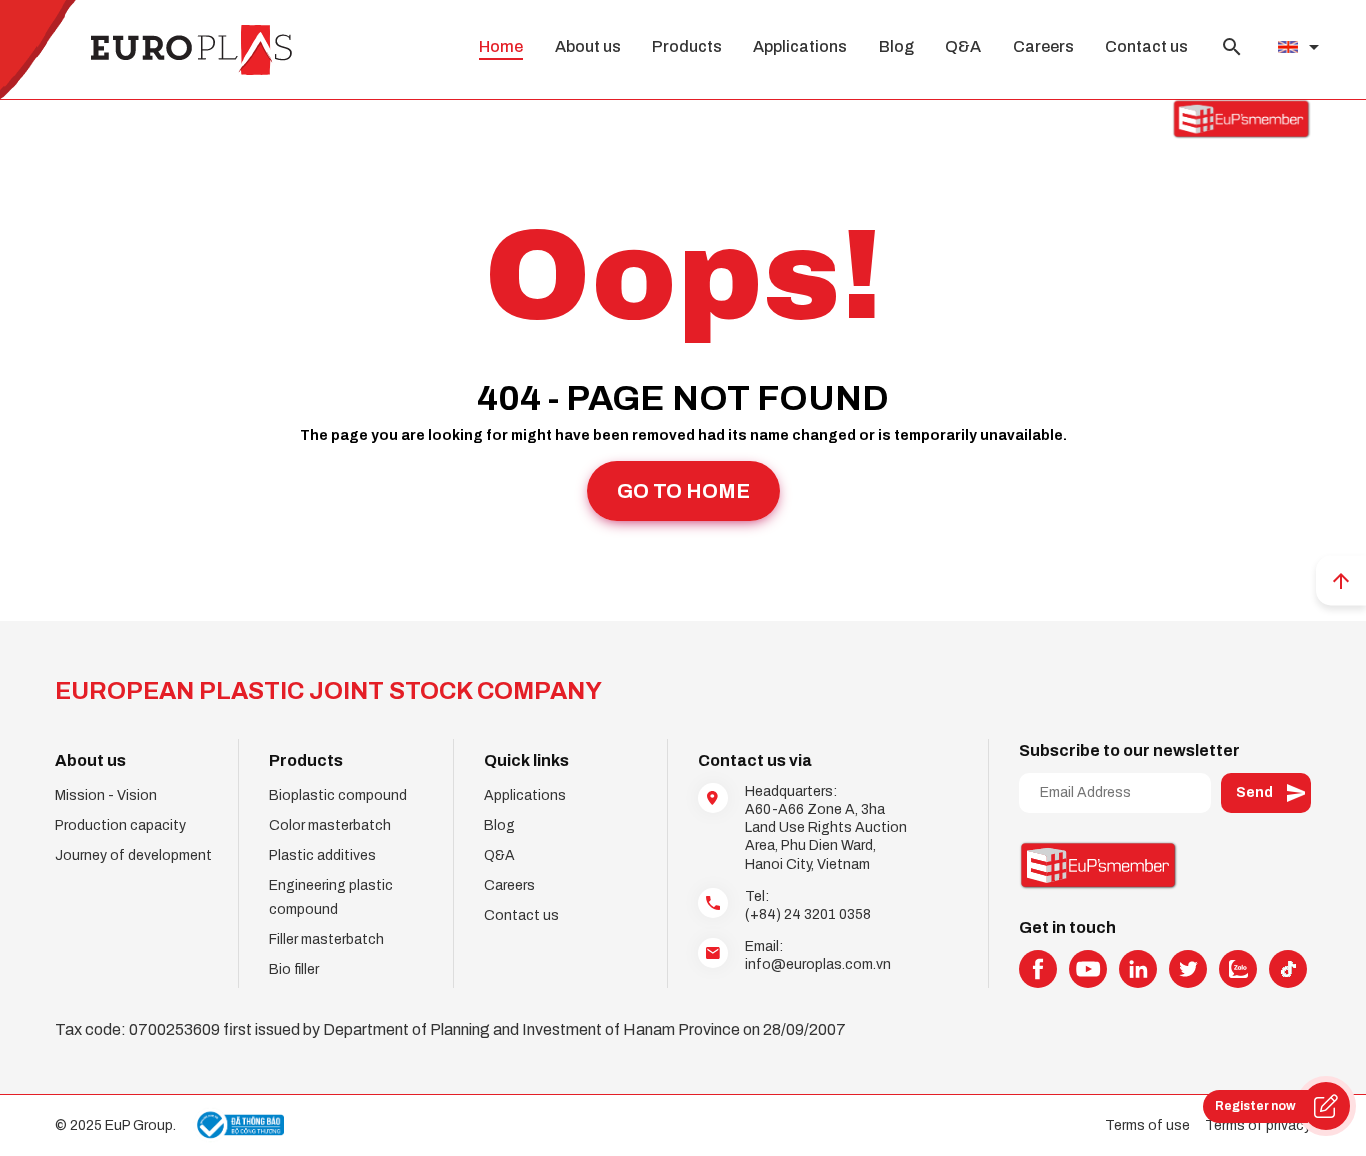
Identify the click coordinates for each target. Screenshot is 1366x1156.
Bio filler (294, 969)
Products (687, 46)
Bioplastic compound (338, 795)
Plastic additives (322, 855)
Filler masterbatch (326, 939)
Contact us (1146, 46)
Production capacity (120, 825)
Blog (896, 46)
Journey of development (133, 855)
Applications (800, 46)
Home (501, 46)
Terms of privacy (1258, 1125)
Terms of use (1147, 1125)
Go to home (683, 491)
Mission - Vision (106, 795)
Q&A (963, 46)
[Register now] (1326, 1106)
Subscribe (1266, 793)
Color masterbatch (330, 825)
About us (588, 46)
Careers (1043, 46)
